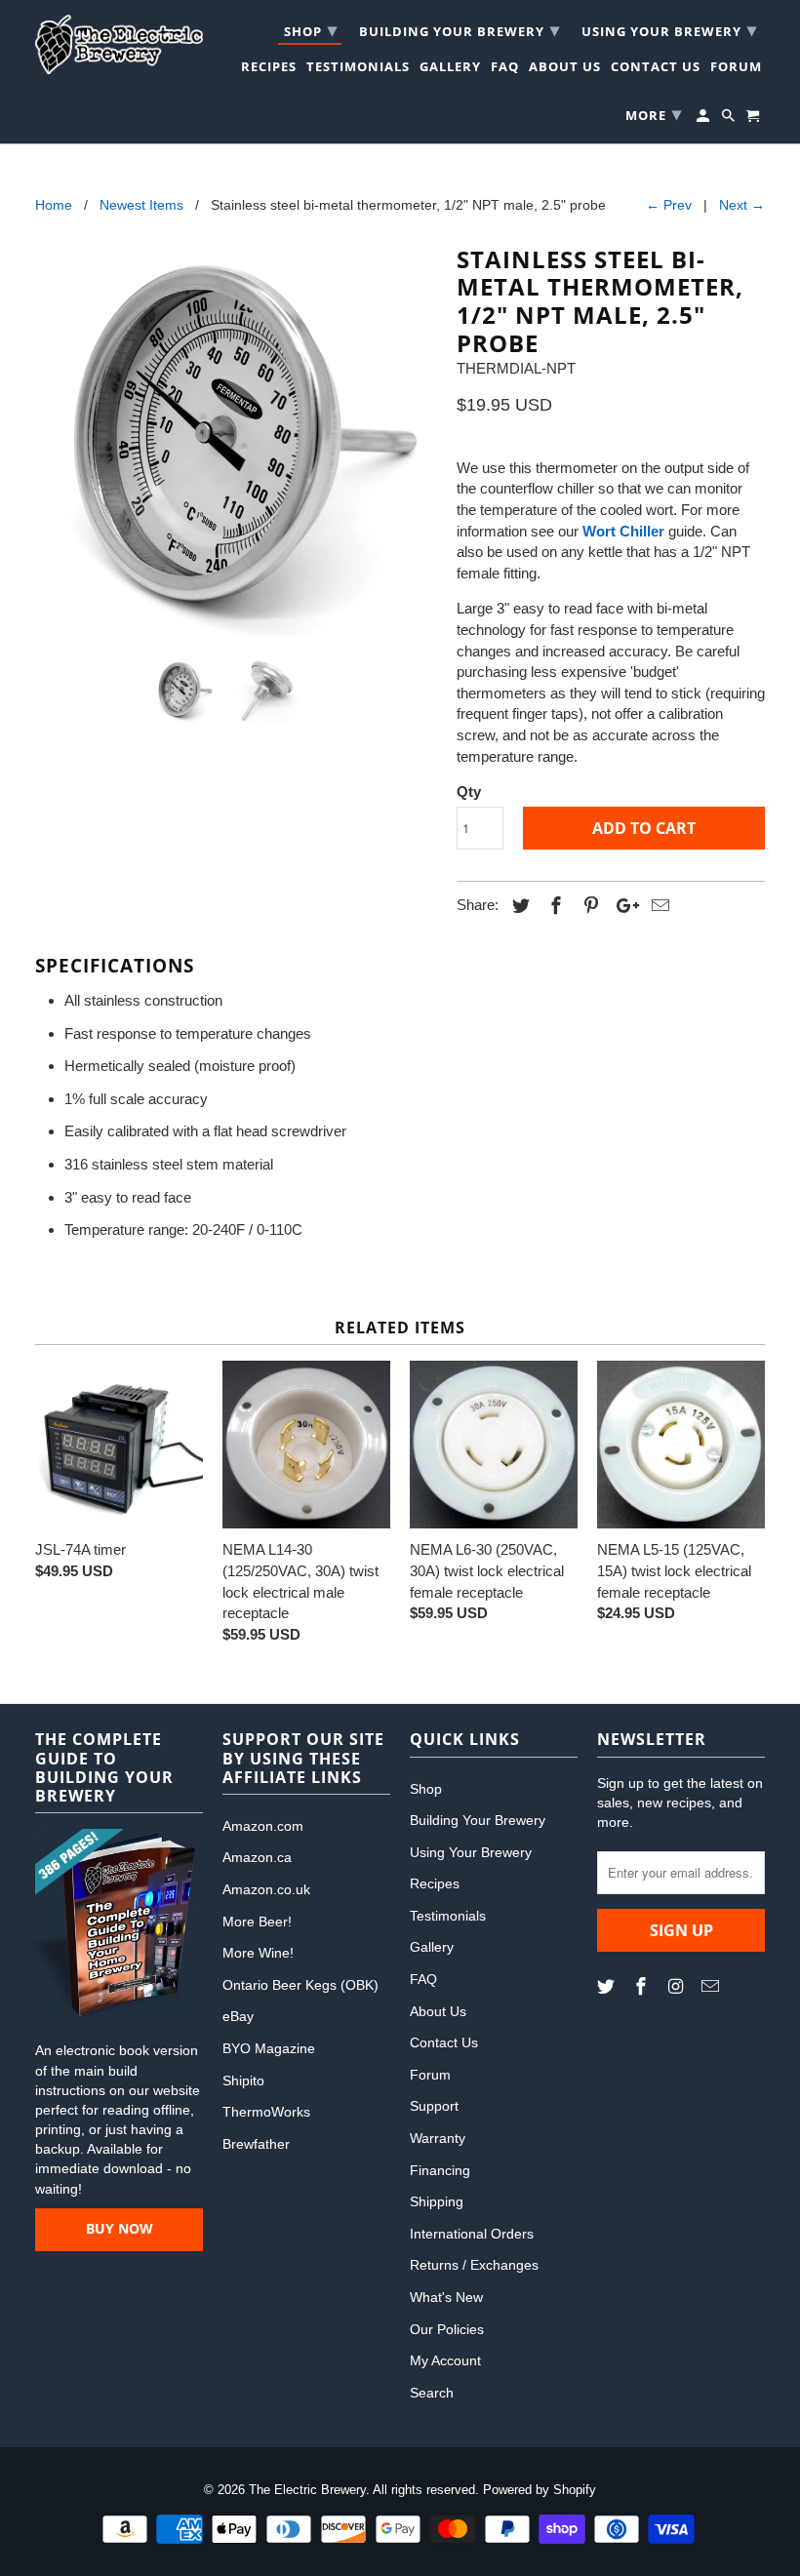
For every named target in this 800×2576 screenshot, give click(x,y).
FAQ (505, 69)
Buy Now (120, 2228)
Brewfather (256, 2144)
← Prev (669, 205)
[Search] (730, 119)
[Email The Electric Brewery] (712, 1987)
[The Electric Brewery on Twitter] (608, 1987)
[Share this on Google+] (622, 906)
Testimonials (358, 69)
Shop (311, 29)
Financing (440, 2170)
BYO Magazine (269, 2048)
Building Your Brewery (460, 29)
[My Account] (704, 119)
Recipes (269, 69)
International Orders (472, 2234)
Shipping (437, 2201)
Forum (736, 69)
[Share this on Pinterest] (588, 906)
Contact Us (656, 69)
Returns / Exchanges (474, 2265)
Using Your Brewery (669, 29)
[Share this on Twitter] (518, 906)
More (654, 113)
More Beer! (257, 1922)
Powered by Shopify (540, 2490)
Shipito (243, 2081)
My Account (445, 2360)
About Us (565, 69)
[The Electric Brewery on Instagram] (678, 1987)
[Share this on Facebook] (553, 906)
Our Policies (447, 2329)
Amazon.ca (257, 1857)
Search (432, 2393)
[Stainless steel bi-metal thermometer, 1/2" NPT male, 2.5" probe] (236, 443)
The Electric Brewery (307, 2490)
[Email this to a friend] (658, 906)
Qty (469, 792)
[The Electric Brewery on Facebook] (643, 1987)
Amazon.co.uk (266, 1889)
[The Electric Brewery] (119, 44)
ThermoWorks (266, 2112)
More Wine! (258, 1953)
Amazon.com (263, 1826)
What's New (446, 2297)
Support (434, 2106)
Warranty (438, 2138)
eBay (238, 2016)
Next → (742, 205)
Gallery (450, 69)
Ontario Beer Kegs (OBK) (300, 1985)
